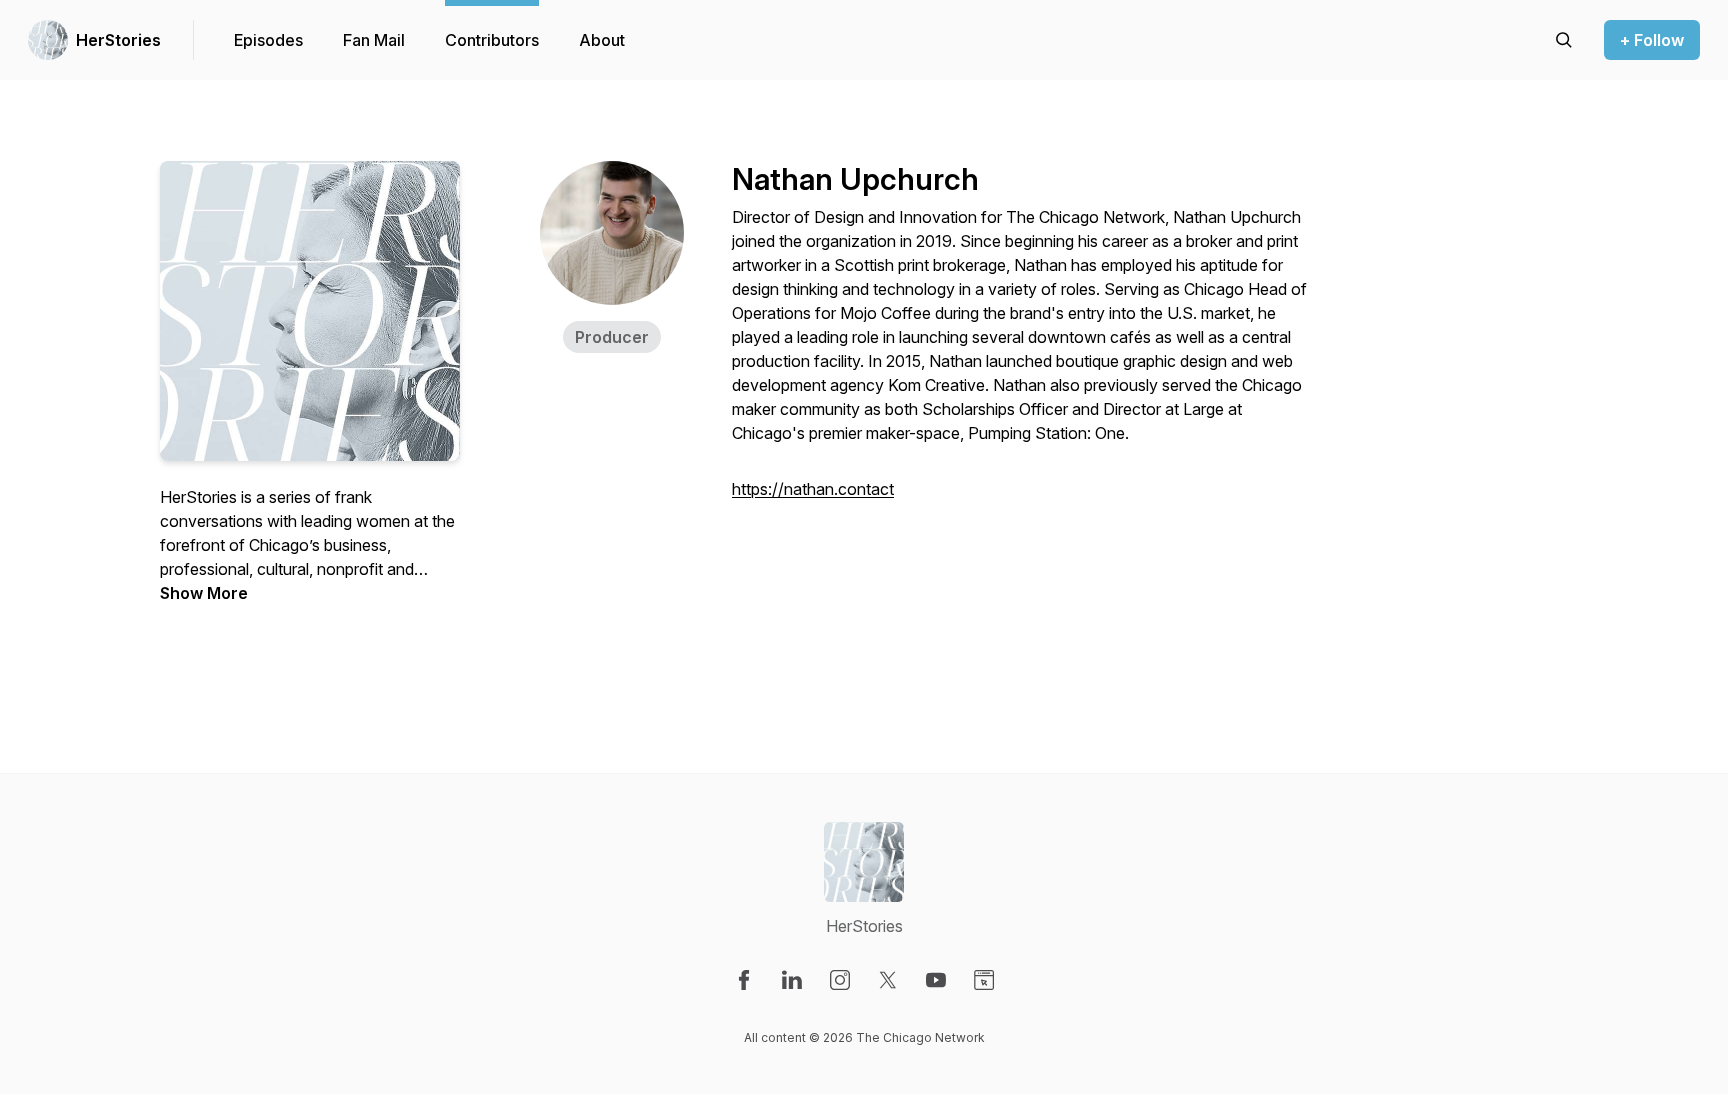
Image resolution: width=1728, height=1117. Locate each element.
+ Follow (1652, 40)
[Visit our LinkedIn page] (792, 980)
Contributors (492, 40)
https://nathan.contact (813, 489)
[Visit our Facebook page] (744, 980)
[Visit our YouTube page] (936, 980)
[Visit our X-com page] (888, 980)
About (602, 40)
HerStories (118, 40)
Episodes (268, 40)
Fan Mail (374, 40)
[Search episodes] (1564, 40)
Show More (204, 593)
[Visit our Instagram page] (840, 980)
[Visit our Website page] (984, 980)
